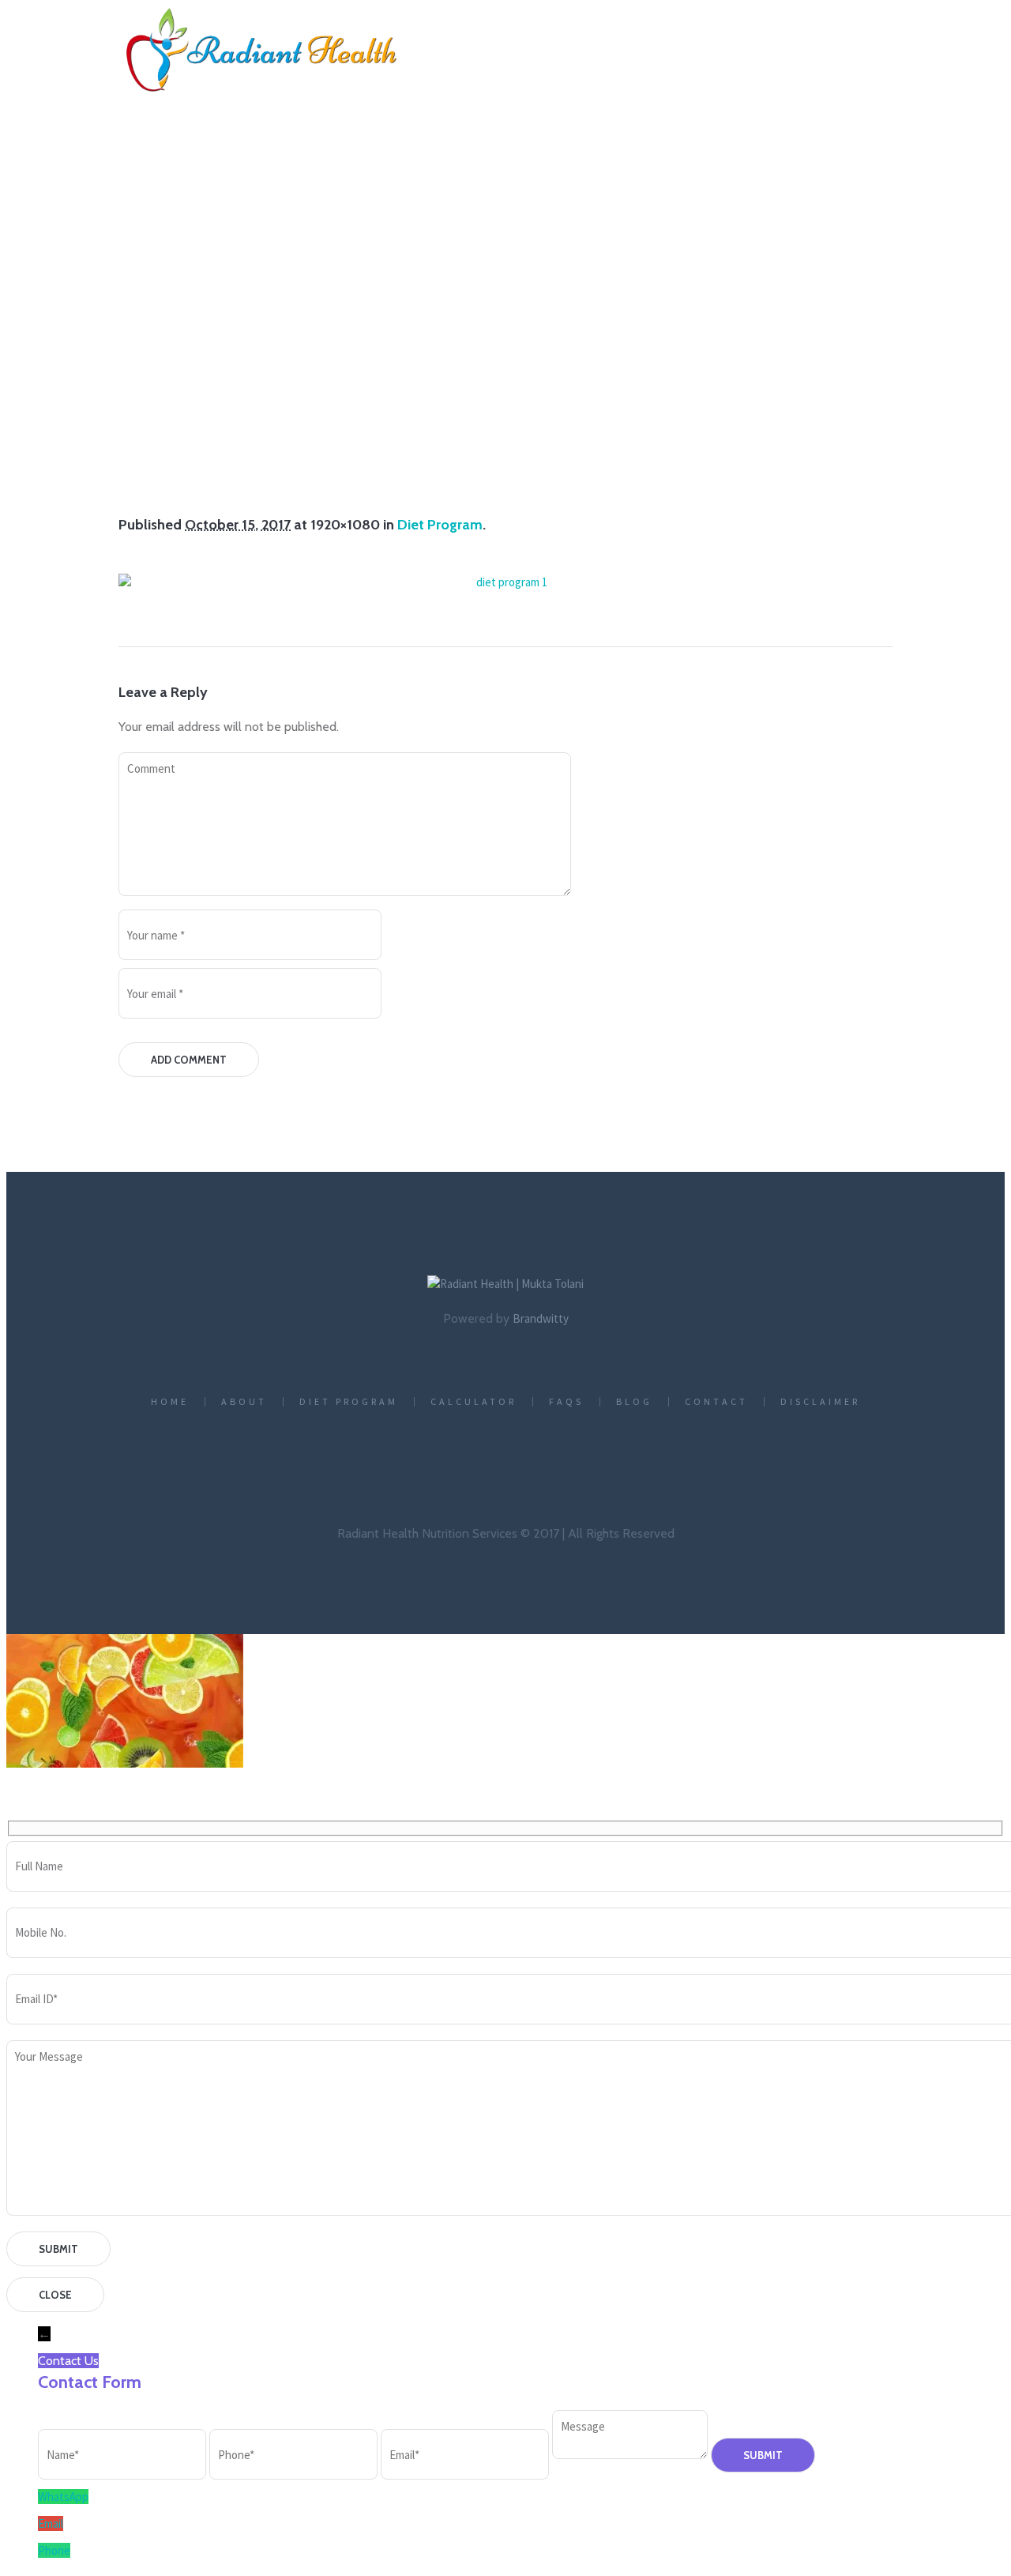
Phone (54, 2550)
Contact (716, 1402)
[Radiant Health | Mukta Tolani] (505, 1284)
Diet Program (469, 403)
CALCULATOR (474, 1402)
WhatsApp (63, 2497)
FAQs (566, 1402)
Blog (634, 1402)
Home (382, 403)
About (244, 1402)
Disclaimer (820, 1402)
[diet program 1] (505, 582)
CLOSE (55, 2295)
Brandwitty (541, 1318)
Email (51, 2523)
